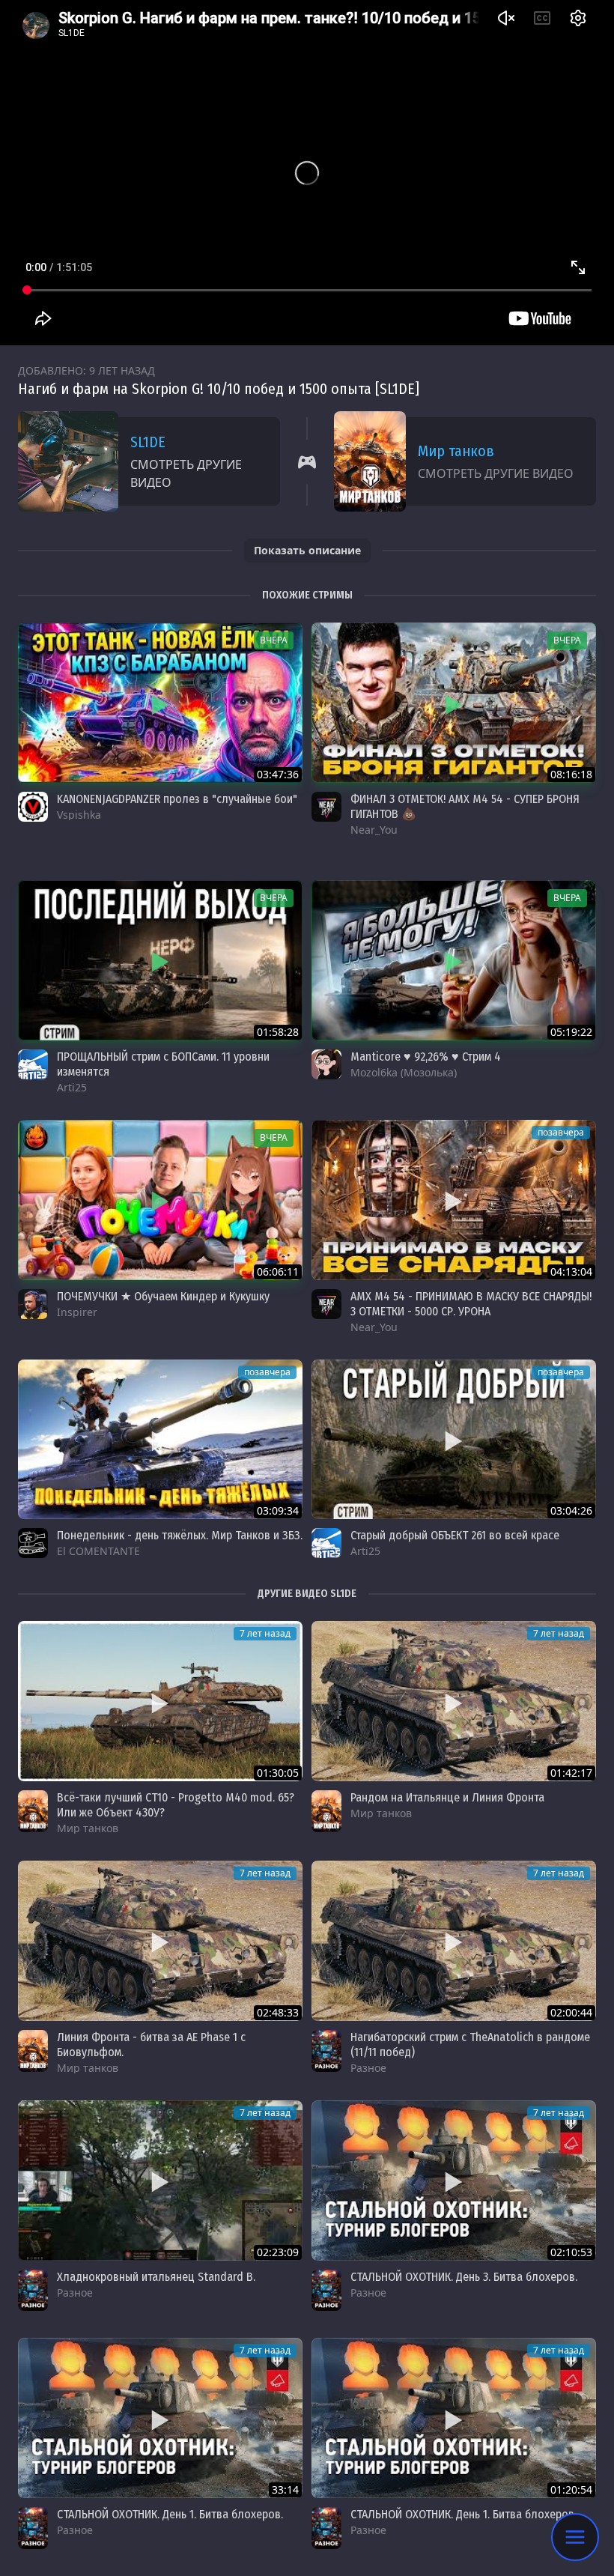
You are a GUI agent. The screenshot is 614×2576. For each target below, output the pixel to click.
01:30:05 (278, 1773)
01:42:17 (571, 1773)
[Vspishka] (33, 807)
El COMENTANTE (98, 1551)
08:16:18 (571, 774)
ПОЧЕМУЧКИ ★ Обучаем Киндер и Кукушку (163, 1296)
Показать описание (307, 550)
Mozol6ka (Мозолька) (404, 1072)
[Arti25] (33, 1064)
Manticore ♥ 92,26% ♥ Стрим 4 (426, 1057)
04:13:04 (571, 1272)
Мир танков (456, 451)
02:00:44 (571, 2012)
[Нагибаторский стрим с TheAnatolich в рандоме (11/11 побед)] (454, 1941)
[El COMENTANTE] (33, 1543)
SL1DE (148, 442)
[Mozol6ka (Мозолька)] (326, 1064)
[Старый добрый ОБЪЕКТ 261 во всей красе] (454, 1440)
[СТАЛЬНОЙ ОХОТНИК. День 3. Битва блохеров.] (454, 2180)
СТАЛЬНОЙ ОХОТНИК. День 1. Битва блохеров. (170, 2514)
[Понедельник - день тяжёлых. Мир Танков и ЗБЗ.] (160, 1440)
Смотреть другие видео (186, 473)
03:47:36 (278, 774)
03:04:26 (571, 1510)
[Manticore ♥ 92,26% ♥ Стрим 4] (454, 960)
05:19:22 (571, 1032)
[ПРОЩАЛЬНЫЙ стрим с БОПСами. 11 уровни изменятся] (160, 960)
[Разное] (326, 2051)
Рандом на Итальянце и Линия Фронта (447, 1797)
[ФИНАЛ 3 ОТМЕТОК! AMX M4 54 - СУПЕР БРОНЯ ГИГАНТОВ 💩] (454, 703)
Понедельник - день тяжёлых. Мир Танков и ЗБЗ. (180, 1535)
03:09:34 (278, 1510)
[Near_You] (326, 807)
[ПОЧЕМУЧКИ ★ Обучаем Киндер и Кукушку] (160, 1200)
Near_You (374, 830)
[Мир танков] (33, 1811)
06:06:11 (278, 1272)
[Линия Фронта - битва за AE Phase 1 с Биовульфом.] (160, 1941)
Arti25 (72, 1087)
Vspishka (79, 815)
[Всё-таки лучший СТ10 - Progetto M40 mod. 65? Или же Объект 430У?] (160, 1701)
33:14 (285, 2489)
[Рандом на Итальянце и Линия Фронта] (454, 1701)
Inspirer (77, 1312)
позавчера (561, 1132)
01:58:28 (278, 1032)
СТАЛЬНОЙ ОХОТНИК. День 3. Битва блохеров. (464, 2277)
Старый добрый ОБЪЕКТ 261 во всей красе (455, 1535)
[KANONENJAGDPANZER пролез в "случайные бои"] (160, 703)
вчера (274, 640)
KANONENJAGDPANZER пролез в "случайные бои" (177, 799)
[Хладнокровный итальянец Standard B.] (160, 2180)
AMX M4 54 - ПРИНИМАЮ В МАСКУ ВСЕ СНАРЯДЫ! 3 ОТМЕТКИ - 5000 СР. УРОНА (471, 1304)
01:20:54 (571, 2489)
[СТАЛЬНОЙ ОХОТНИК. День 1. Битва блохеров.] (160, 2418)
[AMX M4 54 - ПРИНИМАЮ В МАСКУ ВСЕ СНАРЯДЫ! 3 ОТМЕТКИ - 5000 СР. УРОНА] (454, 1200)
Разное (368, 2068)
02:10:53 (571, 2252)
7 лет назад (265, 1633)
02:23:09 (278, 2252)
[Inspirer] (33, 1304)
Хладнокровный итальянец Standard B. (156, 2277)
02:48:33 (278, 2012)
